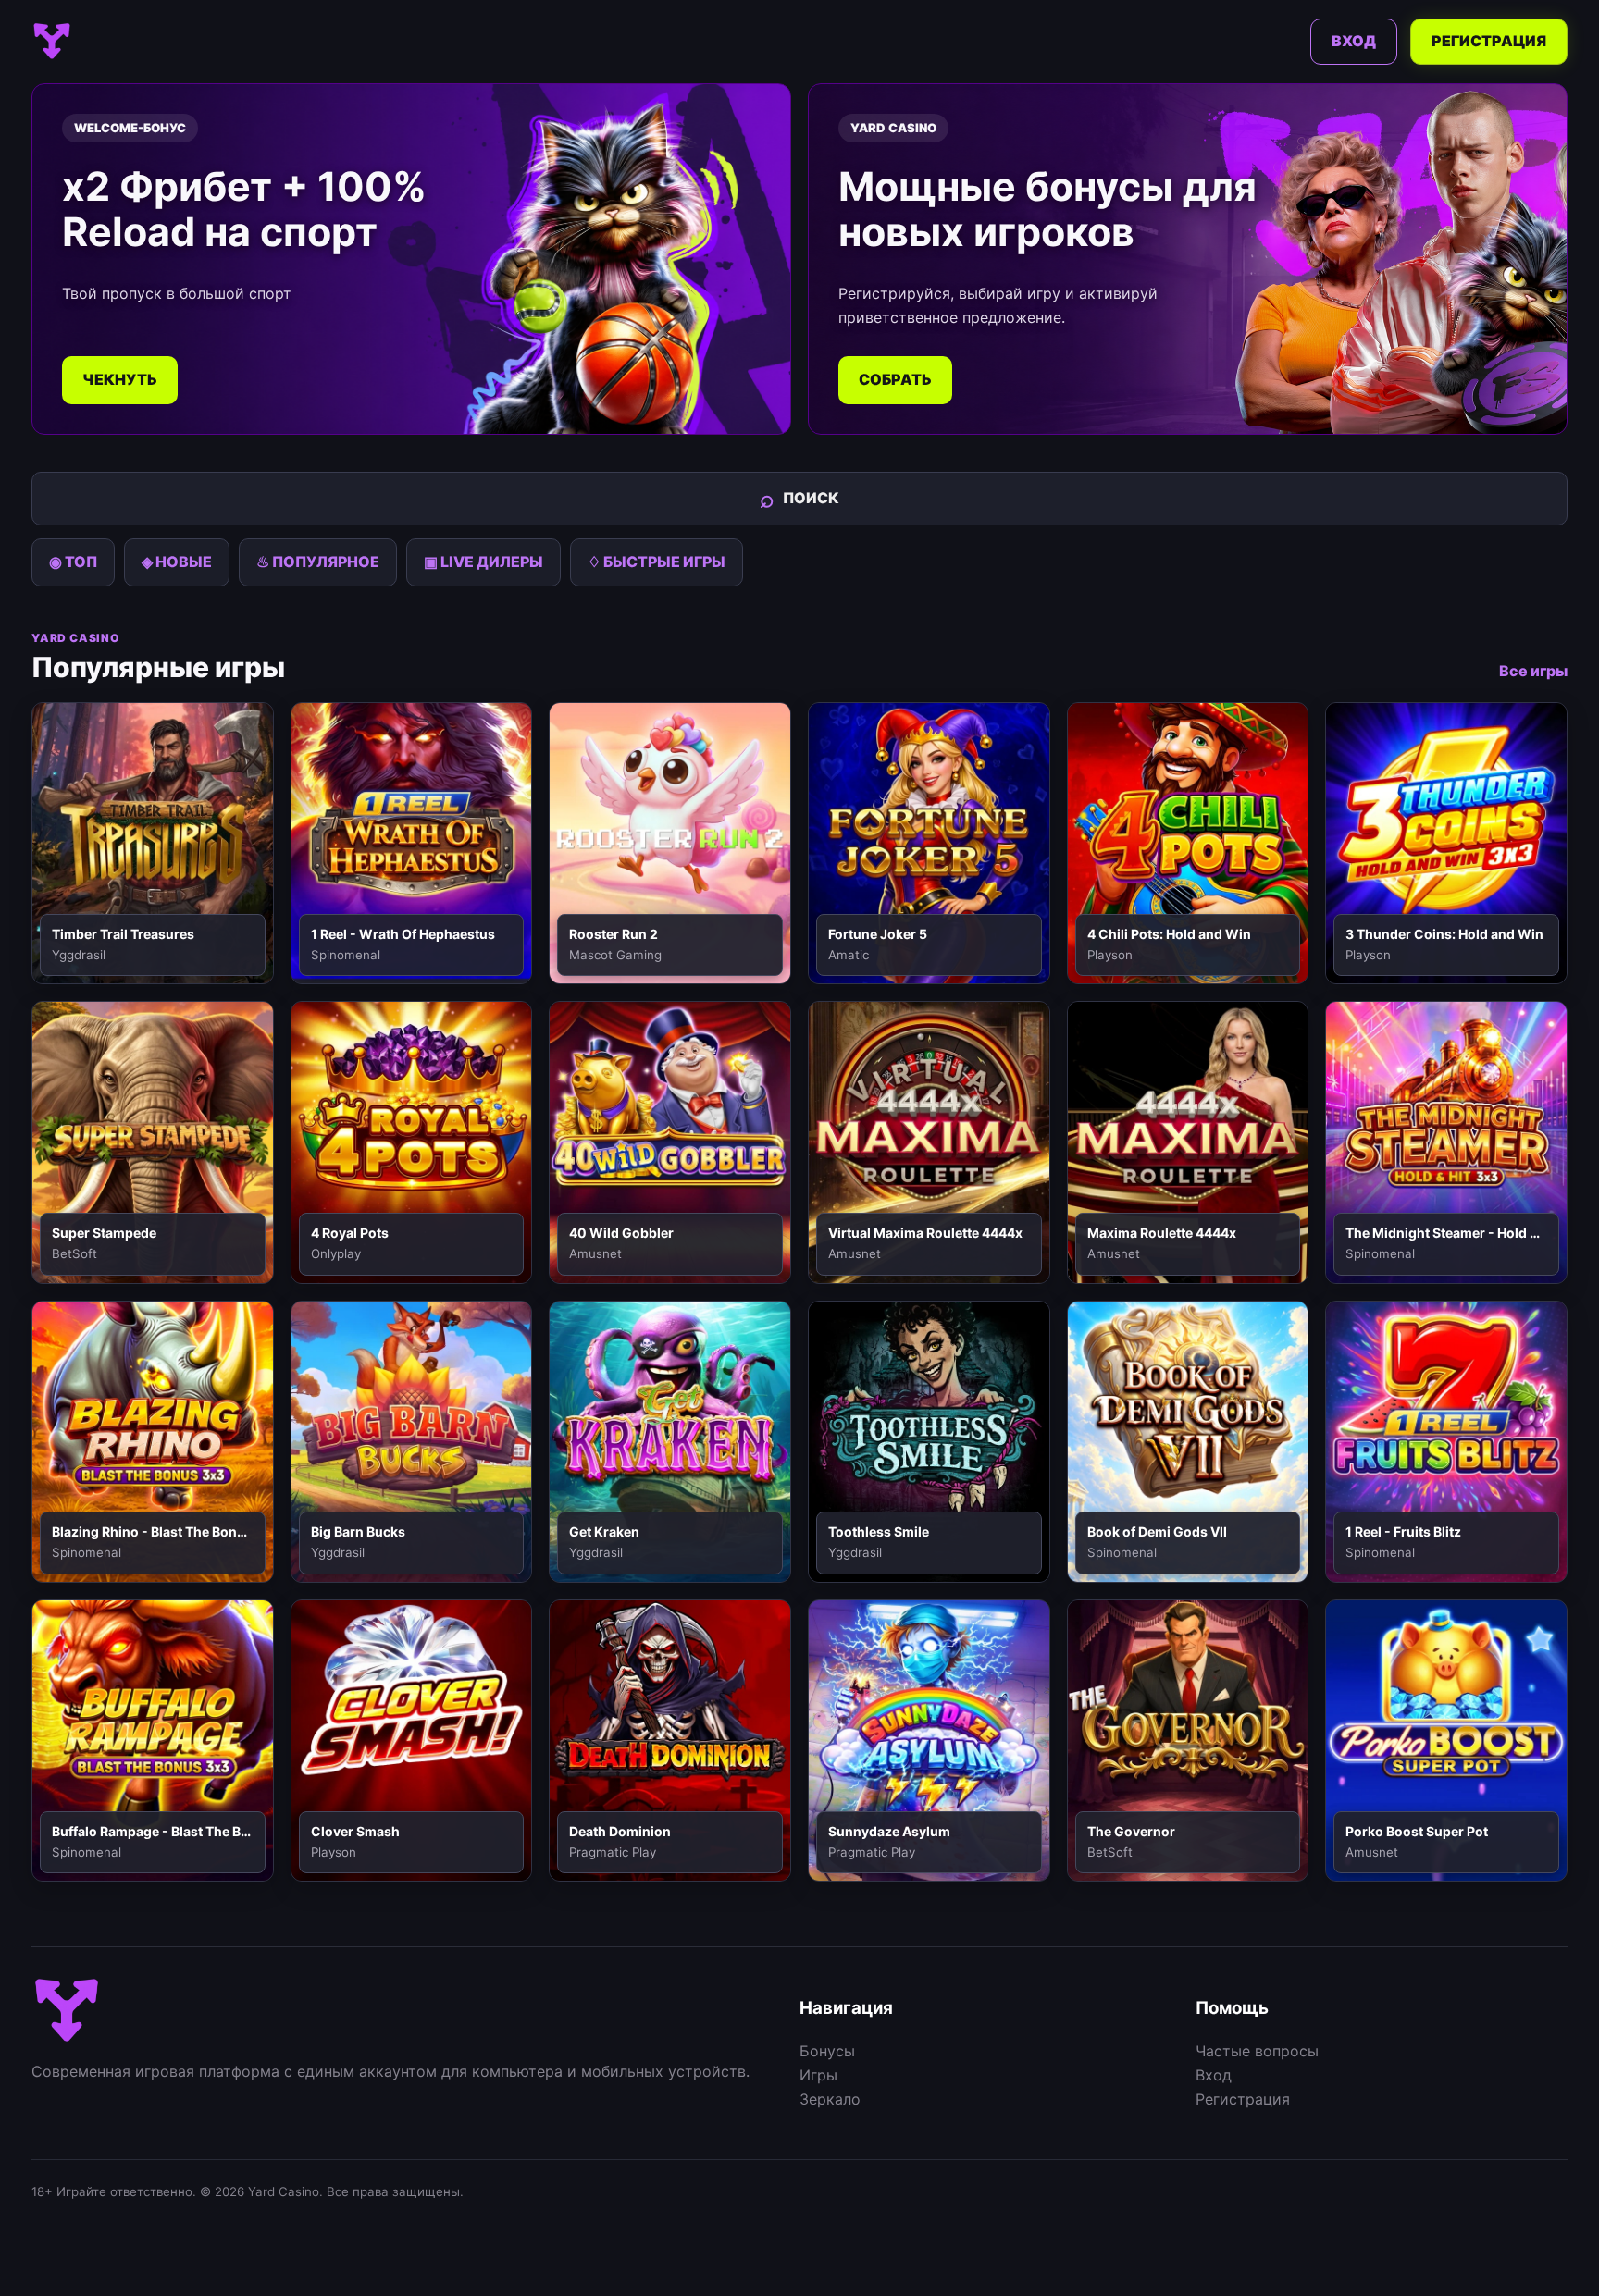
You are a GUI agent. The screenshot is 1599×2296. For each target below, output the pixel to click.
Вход (1354, 41)
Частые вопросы (1257, 2051)
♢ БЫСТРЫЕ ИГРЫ (657, 562)
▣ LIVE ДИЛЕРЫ (483, 562)
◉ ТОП (73, 562)
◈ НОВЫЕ (177, 562)
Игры (818, 2075)
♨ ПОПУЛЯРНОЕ (318, 562)
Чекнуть (120, 379)
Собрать (895, 379)
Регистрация (1489, 41)
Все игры (1533, 671)
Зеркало (830, 2099)
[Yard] (52, 42)
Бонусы (827, 2051)
